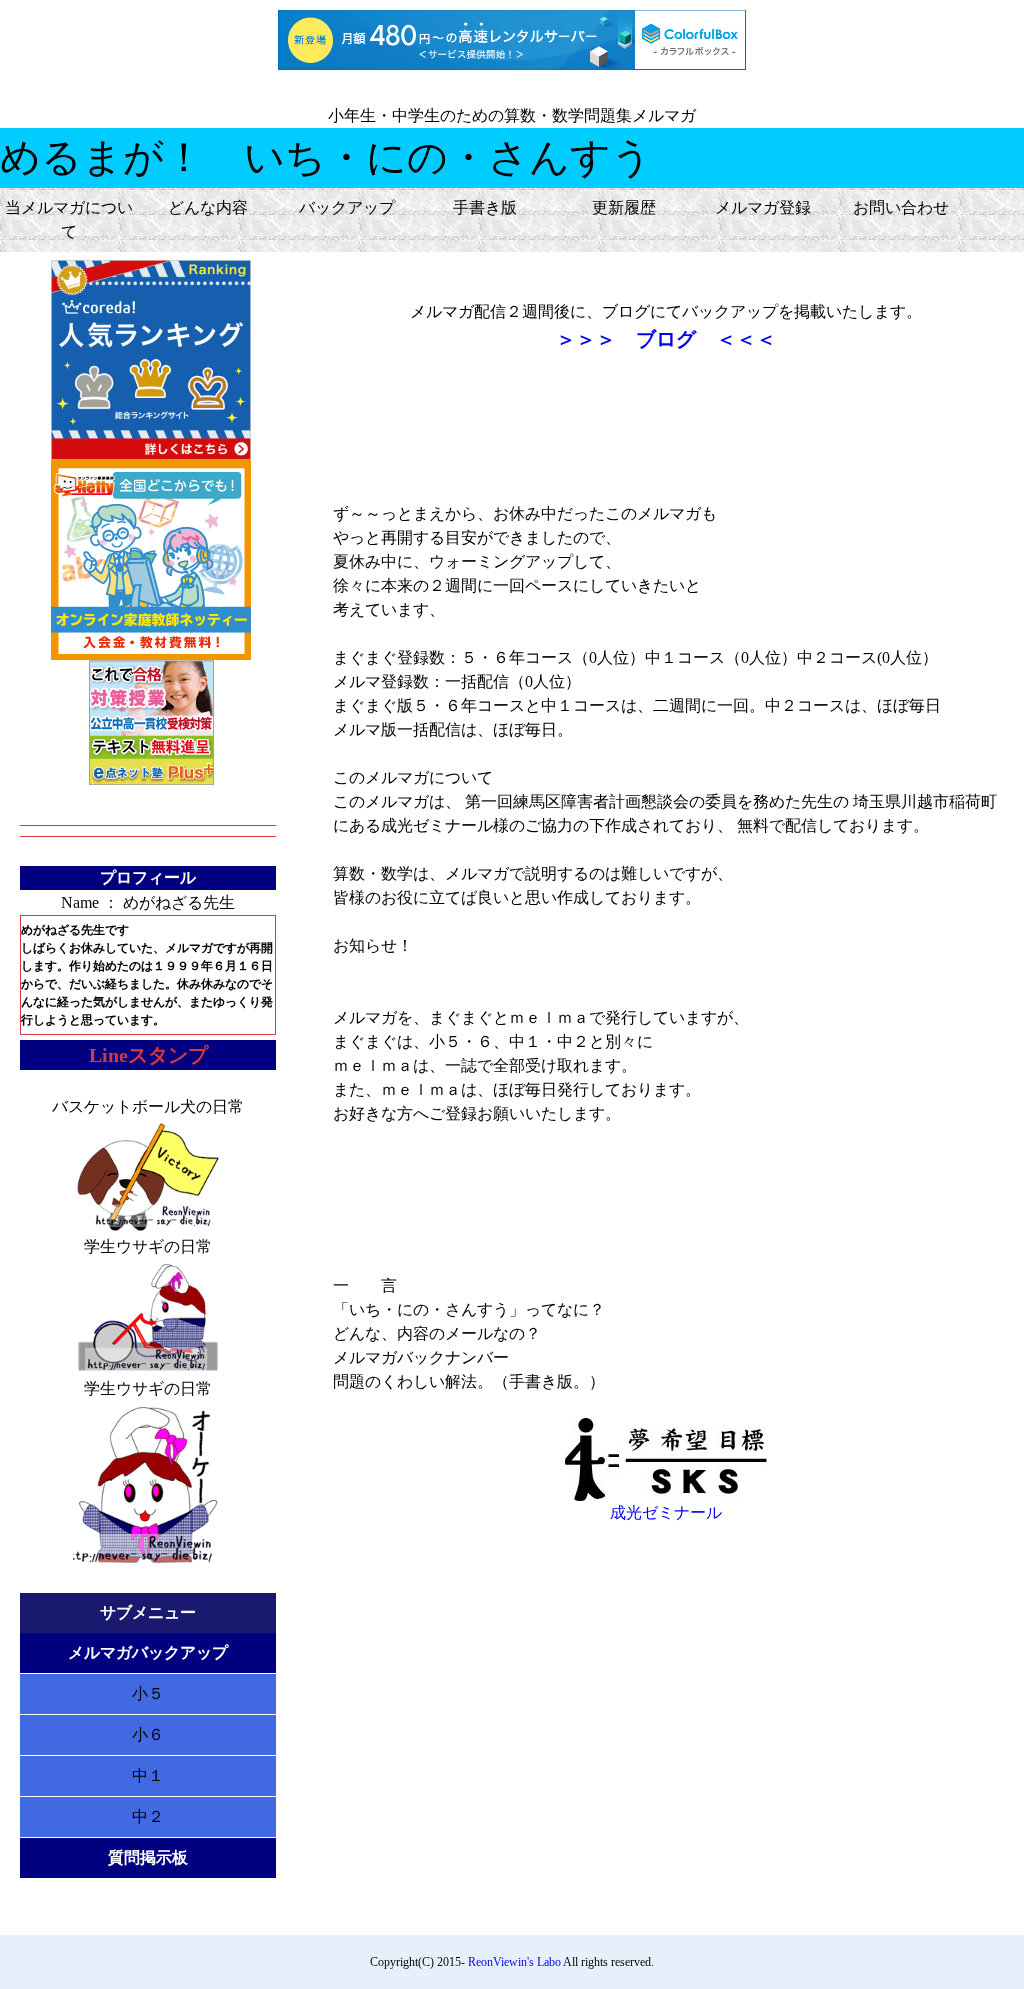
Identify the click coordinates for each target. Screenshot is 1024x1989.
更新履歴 (624, 207)
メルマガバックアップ (148, 1652)
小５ (148, 1693)
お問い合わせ (901, 207)
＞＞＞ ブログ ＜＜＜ (666, 339)
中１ (148, 1775)
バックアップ (347, 207)
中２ (148, 1816)
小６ (148, 1734)
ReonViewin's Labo (514, 1962)
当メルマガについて (69, 219)
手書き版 (485, 207)
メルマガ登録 (763, 207)
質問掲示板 (148, 1857)
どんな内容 (208, 207)
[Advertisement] (666, 428)
